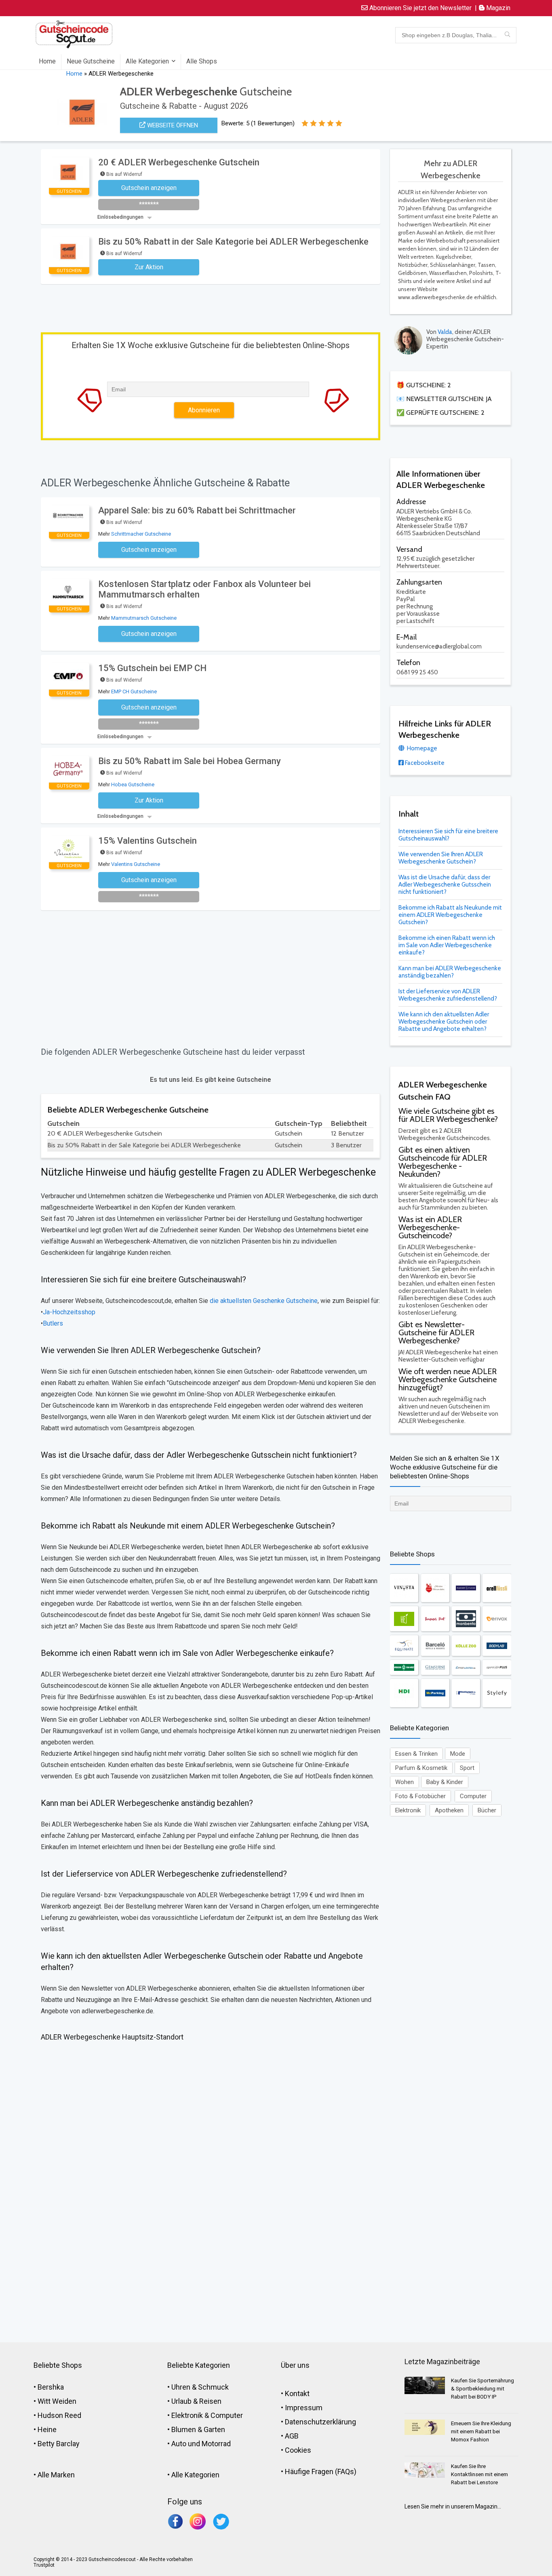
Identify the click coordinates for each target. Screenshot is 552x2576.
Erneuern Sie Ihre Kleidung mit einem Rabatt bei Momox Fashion (481, 2431)
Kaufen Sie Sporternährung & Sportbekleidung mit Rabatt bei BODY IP (482, 2389)
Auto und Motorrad (201, 2444)
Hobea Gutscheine (133, 784)
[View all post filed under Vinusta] (404, 1588)
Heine (47, 2429)
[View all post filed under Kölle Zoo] (466, 1646)
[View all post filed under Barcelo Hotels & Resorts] (435, 1646)
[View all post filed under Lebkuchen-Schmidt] (435, 1588)
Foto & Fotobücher (420, 1796)
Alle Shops (202, 61)
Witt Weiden (57, 2401)
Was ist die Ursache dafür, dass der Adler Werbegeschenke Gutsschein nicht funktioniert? (445, 885)
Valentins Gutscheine (136, 864)
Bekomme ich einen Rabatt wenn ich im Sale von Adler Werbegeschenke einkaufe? (447, 945)
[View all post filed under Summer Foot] (435, 1619)
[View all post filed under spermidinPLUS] (497, 1667)
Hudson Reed (59, 2415)
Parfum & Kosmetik (421, 1768)
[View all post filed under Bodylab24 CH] (497, 1646)
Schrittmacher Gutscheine (141, 534)
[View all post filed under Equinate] (404, 1646)
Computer (473, 1796)
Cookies (298, 2450)
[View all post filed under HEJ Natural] (404, 1619)
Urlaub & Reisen (196, 2401)
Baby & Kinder (445, 1782)
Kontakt (297, 2393)
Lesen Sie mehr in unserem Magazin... (453, 2506)
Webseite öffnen (172, 125)
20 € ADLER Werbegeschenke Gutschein (179, 162)
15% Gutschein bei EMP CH (152, 668)
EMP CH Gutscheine (134, 692)
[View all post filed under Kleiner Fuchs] (466, 1588)
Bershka (51, 2387)
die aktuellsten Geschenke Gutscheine (263, 1301)
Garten (214, 2429)
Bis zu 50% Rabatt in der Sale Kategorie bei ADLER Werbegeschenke (233, 242)
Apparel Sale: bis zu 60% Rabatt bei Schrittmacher (197, 510)
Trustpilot (44, 2565)
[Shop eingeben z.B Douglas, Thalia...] (507, 35)
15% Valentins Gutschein (147, 841)
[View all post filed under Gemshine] (435, 1667)
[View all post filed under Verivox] (497, 1619)
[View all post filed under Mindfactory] (466, 1693)
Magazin (497, 8)
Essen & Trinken (416, 1754)
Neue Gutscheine (91, 61)
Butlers (53, 1323)
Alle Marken (56, 2475)
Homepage (421, 748)
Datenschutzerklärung (320, 2422)
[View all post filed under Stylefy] (497, 1693)
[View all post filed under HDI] (404, 1693)
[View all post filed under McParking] (435, 1693)
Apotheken (449, 1810)
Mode (458, 1754)
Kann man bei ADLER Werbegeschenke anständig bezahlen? (450, 972)
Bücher (487, 1810)
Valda (445, 332)
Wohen (405, 1782)
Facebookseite (424, 763)
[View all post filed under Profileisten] (466, 1667)
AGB (292, 2436)
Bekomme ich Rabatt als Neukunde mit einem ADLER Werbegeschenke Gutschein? (450, 915)
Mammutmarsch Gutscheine (144, 618)
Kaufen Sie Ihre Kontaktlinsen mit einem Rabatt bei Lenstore (479, 2474)
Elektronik (408, 1810)
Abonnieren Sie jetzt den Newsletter (420, 8)
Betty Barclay (59, 2444)
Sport (467, 1768)
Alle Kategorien (147, 61)
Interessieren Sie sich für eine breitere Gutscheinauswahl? (448, 835)
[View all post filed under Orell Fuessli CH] (497, 1588)
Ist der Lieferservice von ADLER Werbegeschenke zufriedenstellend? (448, 995)
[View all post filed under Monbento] (466, 1619)
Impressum (304, 2408)
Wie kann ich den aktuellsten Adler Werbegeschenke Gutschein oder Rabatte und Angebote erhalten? (444, 1022)
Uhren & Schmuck (200, 2387)
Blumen (184, 2429)
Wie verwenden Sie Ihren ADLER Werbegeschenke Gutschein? (441, 858)
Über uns (295, 2365)
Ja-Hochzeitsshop (69, 1312)
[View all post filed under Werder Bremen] (404, 1667)
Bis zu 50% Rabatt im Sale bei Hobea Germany (190, 761)
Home (47, 61)
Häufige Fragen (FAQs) (321, 2471)
